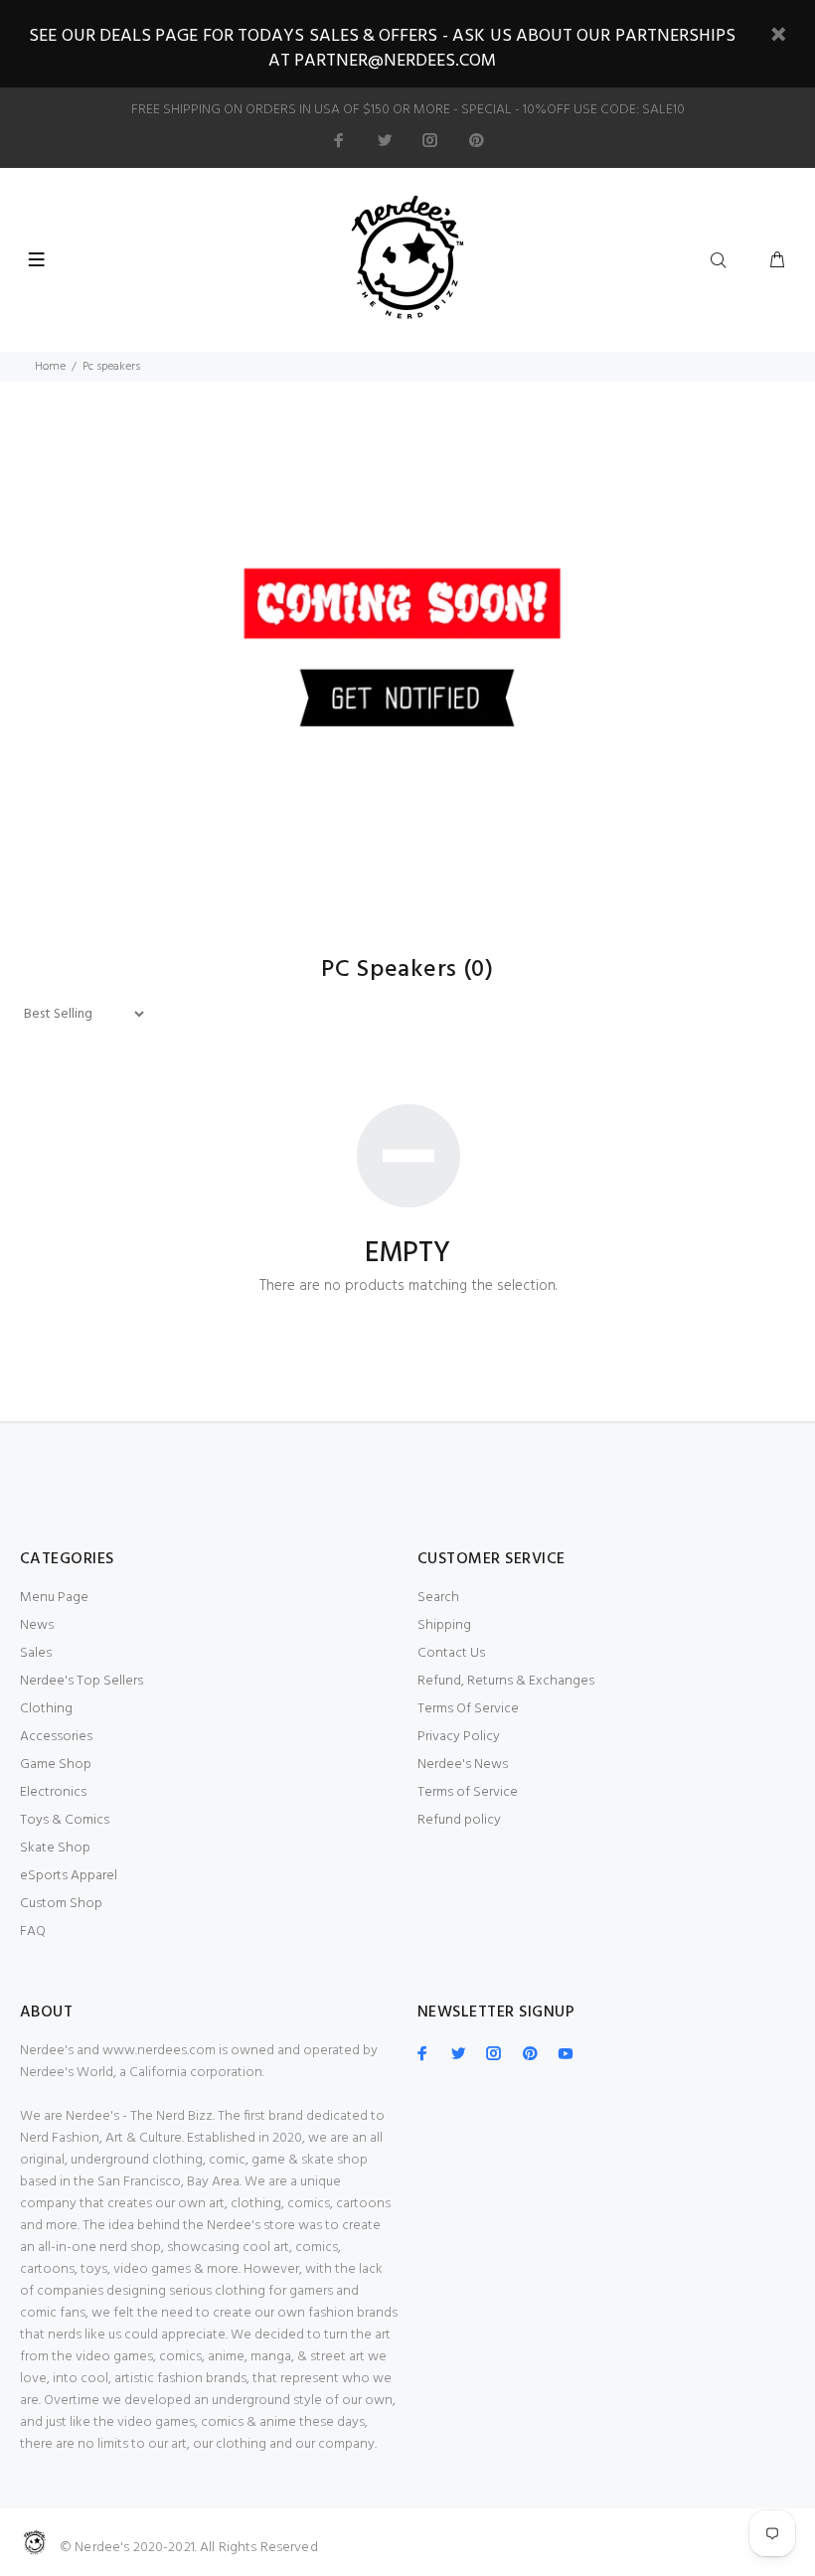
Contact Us (451, 1653)
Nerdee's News (463, 1765)
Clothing (46, 1709)
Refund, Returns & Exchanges (506, 1681)
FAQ (33, 1932)
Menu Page (54, 1598)
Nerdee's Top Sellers (81, 1681)
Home (50, 367)
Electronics (53, 1792)
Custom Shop (61, 1904)
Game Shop (56, 1765)
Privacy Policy (459, 1737)
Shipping (444, 1625)
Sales (36, 1653)
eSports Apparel (69, 1876)
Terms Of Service (468, 1709)
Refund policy (459, 1820)
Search (438, 1598)
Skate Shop (55, 1848)
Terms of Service (468, 1792)
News (37, 1625)
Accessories (56, 1737)
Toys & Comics (65, 1820)
